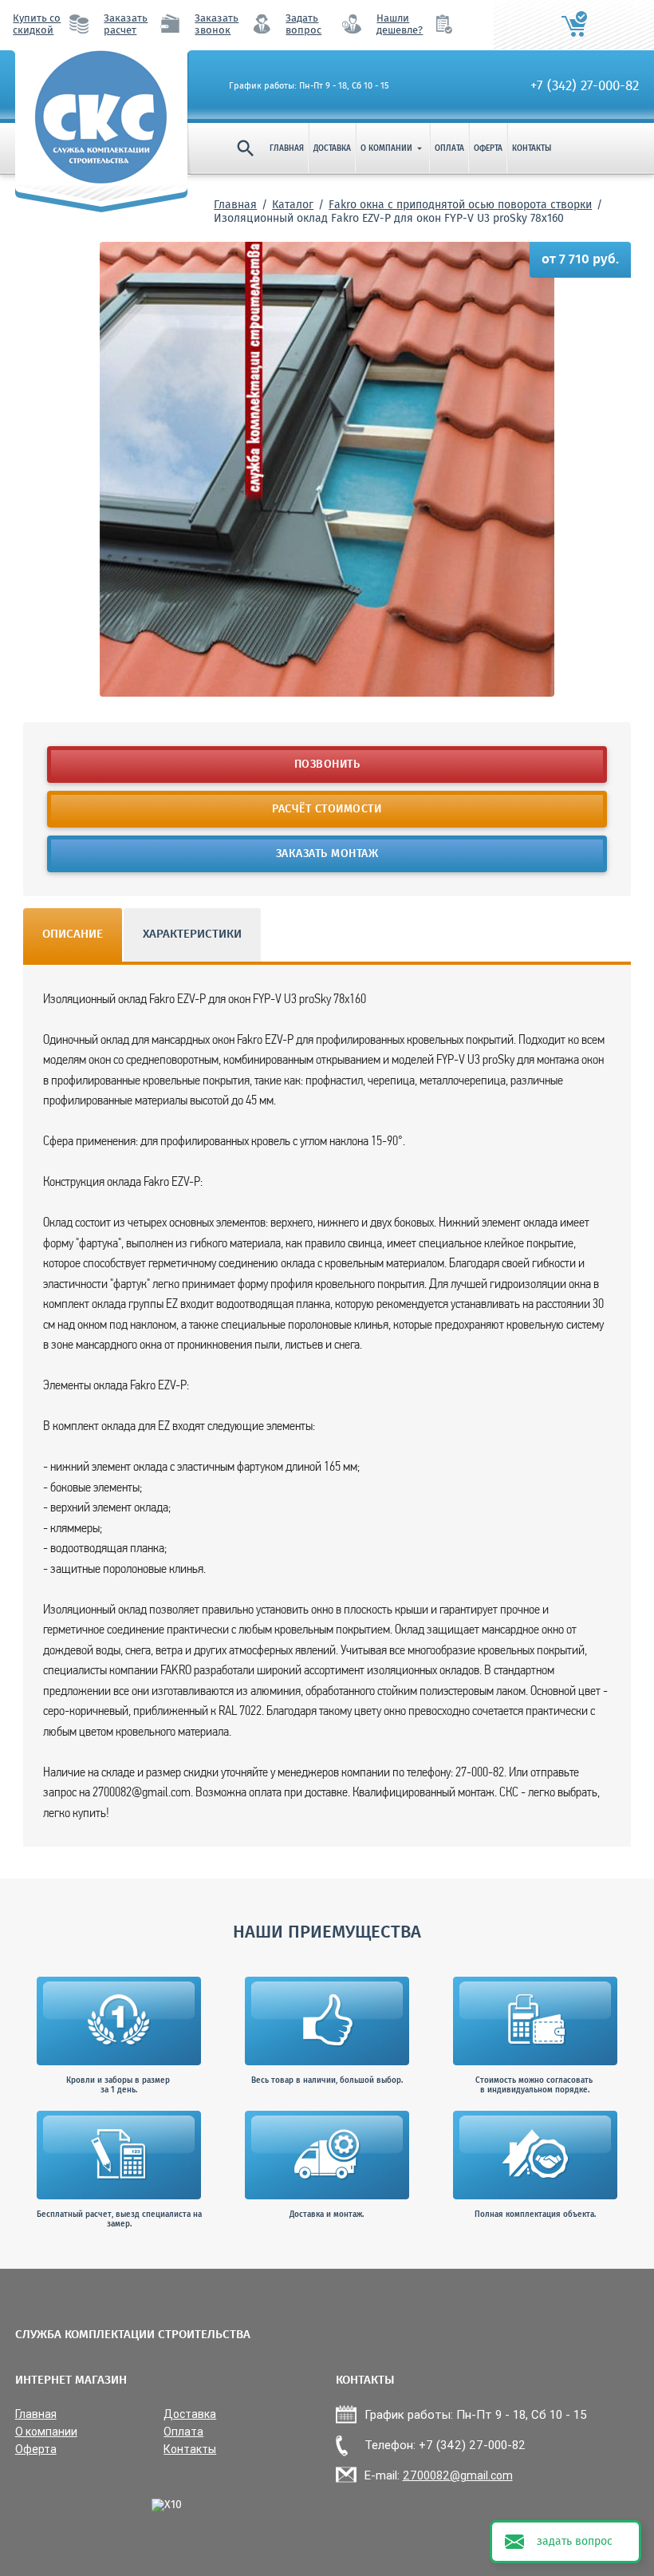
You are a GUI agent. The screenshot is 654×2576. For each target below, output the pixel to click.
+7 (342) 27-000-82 (585, 86)
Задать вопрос (303, 25)
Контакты (532, 148)
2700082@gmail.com (458, 2475)
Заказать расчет (126, 25)
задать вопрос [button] (575, 2542)
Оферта (488, 148)
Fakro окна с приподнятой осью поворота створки (460, 205)
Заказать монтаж (327, 854)
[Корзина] (574, 25)
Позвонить (327, 765)
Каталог (293, 205)
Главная (287, 148)
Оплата (449, 148)
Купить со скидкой (37, 25)
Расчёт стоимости (327, 809)
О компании (393, 148)
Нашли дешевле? (400, 25)
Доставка (332, 148)
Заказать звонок (217, 25)
